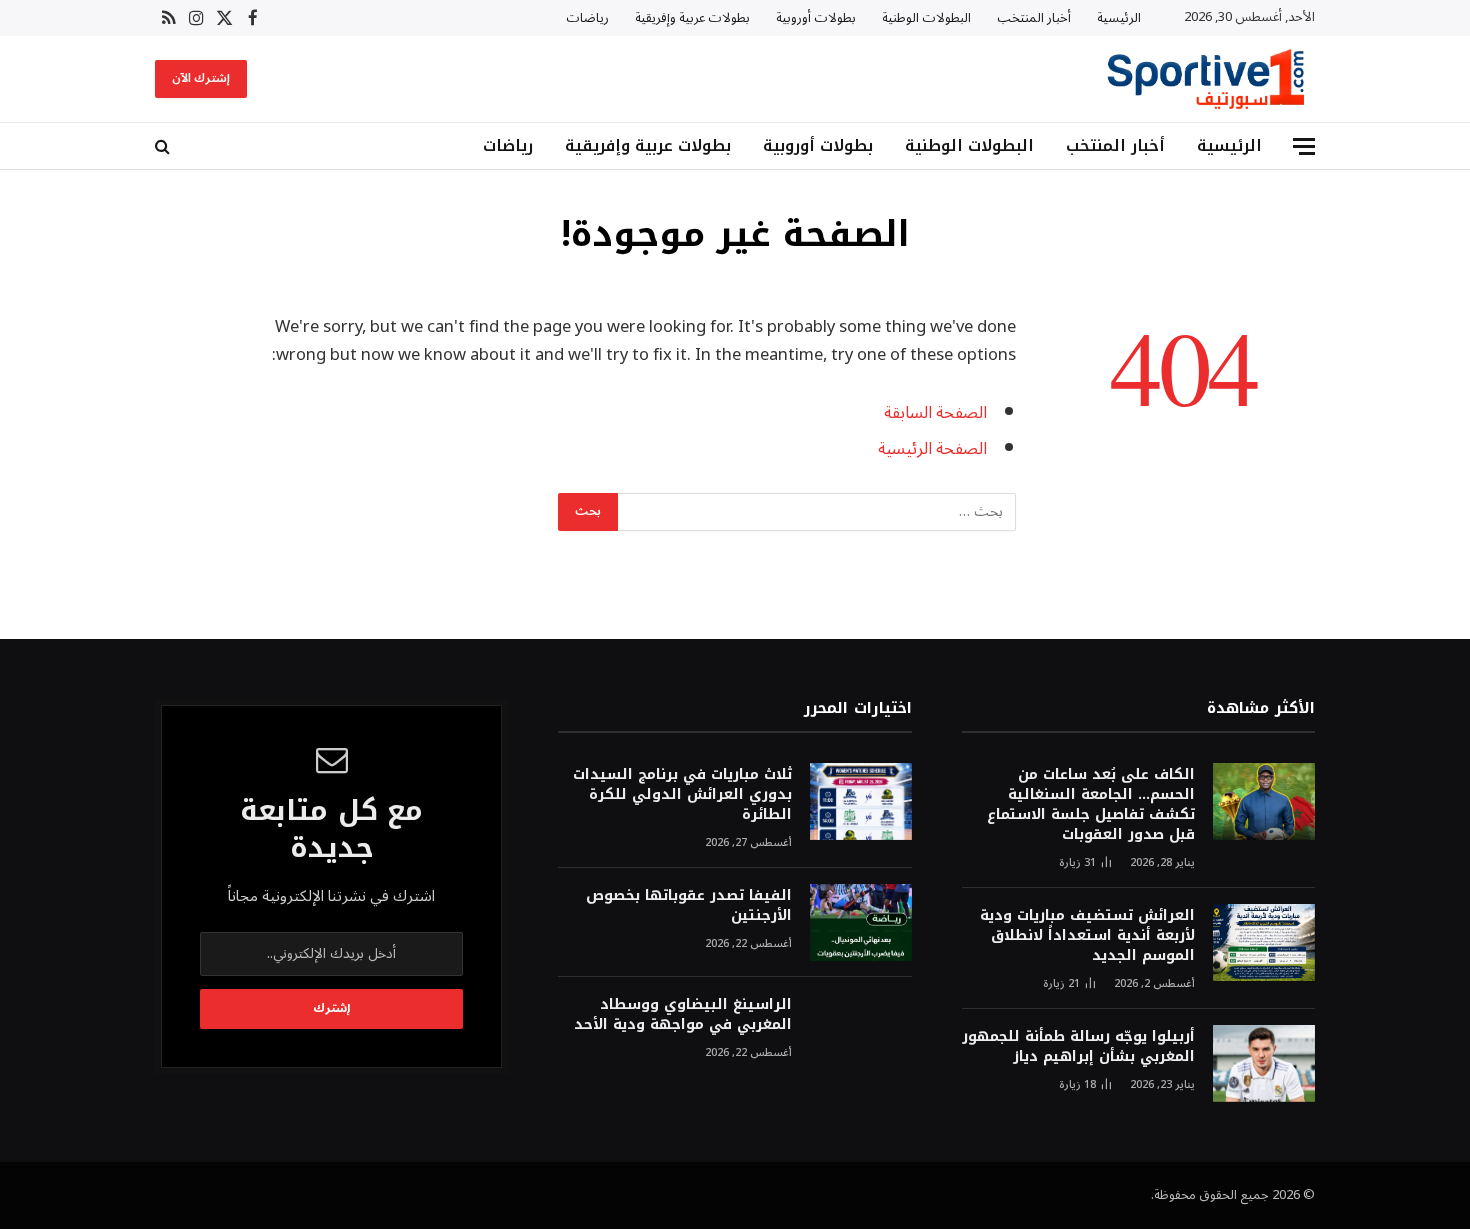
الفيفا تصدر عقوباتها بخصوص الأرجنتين (688, 906)
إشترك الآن (201, 78)
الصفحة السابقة (935, 412)
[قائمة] (1304, 146)
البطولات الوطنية (926, 18)
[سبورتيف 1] (1206, 79)
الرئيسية (1119, 18)
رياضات (587, 18)
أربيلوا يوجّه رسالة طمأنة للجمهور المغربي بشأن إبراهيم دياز (1078, 1047)
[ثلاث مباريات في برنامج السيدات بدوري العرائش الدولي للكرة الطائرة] (861, 801)
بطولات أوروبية (816, 18)
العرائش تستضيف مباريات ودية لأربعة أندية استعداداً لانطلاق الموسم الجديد (1087, 936)
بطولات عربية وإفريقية (692, 18)
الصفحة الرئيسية (932, 448)
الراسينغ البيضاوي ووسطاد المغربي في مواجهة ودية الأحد (682, 1015)
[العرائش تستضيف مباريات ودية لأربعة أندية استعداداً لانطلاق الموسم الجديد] (1264, 942)
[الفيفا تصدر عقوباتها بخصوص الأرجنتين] (861, 922)
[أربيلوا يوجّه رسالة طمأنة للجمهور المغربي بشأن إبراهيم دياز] (1264, 1063)
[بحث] (164, 146)
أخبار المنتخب (1034, 18)
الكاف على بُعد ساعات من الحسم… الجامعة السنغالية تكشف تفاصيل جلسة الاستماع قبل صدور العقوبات (1091, 805)
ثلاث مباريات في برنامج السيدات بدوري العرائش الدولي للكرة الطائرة (682, 795)
